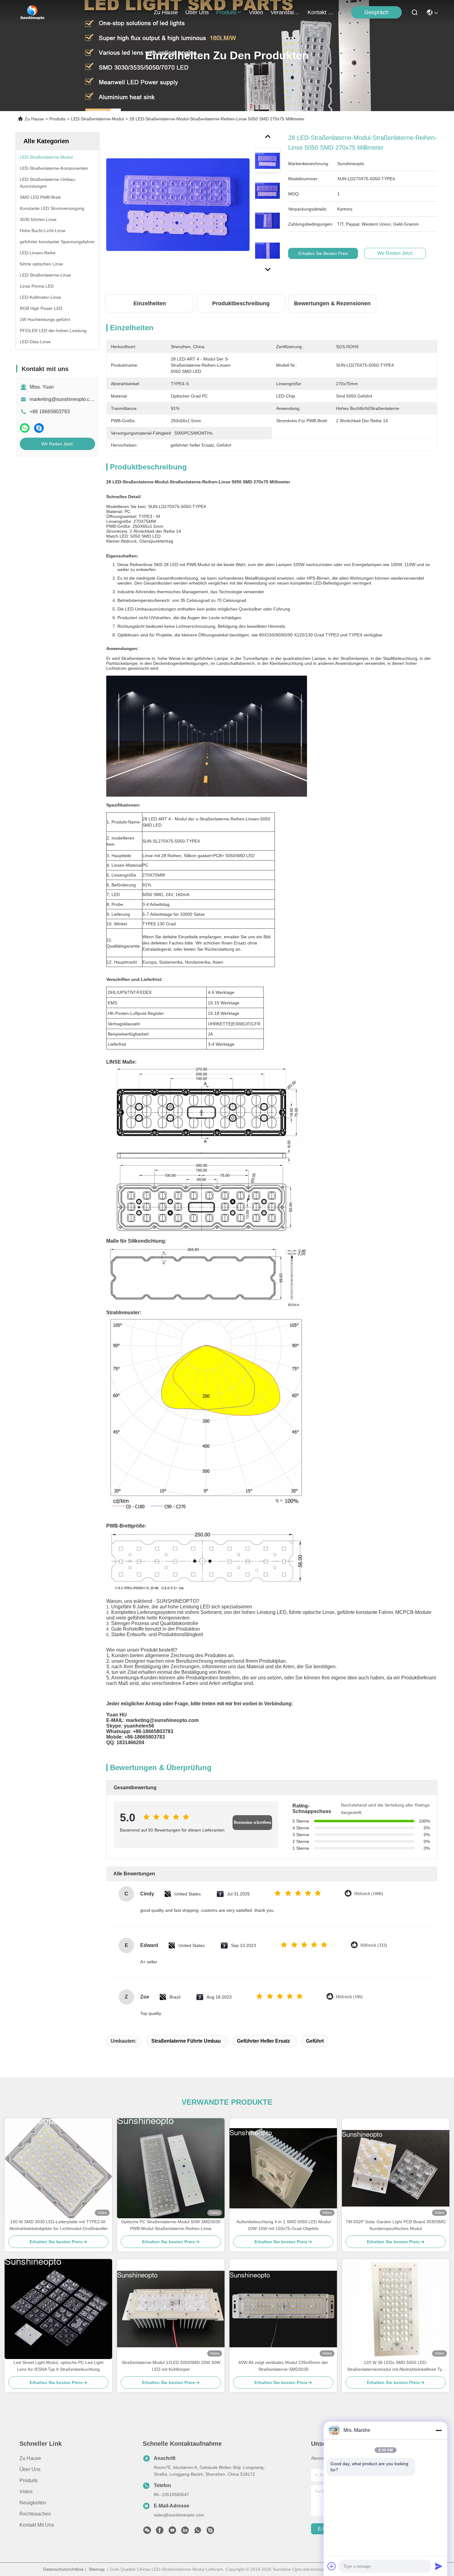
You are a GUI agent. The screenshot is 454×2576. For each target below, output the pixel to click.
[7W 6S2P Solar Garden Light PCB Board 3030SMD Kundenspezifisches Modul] (396, 2168)
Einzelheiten (150, 303)
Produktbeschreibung (241, 303)
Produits (57, 119)
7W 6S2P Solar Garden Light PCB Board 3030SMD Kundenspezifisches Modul (396, 2225)
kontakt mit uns (322, 12)
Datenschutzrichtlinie (63, 2569)
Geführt (315, 2041)
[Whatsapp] (25, 428)
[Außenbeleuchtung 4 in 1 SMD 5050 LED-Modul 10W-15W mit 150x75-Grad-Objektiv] (283, 2168)
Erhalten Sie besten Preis (323, 253)
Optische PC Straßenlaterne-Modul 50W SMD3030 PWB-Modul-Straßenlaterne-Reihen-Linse (171, 2225)
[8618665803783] (198, 2532)
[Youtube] (172, 2532)
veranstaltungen (285, 12)
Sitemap (97, 2569)
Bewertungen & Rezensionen (332, 303)
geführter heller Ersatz (263, 2041)
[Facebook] (160, 2532)
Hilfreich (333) (374, 1945)
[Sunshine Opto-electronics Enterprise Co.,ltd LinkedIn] (185, 2532)
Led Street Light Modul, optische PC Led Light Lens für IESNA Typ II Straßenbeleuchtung (59, 2366)
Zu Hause (166, 12)
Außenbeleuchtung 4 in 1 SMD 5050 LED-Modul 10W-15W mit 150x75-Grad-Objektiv (283, 2225)
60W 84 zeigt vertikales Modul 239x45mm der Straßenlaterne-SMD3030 (283, 2366)
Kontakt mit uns (37, 2525)
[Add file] (332, 2566)
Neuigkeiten (33, 2503)
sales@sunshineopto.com (179, 2515)
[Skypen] (39, 428)
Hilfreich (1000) (369, 1894)
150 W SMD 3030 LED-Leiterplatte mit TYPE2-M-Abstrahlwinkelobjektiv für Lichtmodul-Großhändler (59, 2225)
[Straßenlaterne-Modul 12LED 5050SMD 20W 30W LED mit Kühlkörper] (171, 2309)
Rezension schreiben (252, 1822)
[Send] (439, 2566)
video (256, 12)
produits (226, 12)
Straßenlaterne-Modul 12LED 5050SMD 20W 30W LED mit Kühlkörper (171, 2366)
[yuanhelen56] (210, 2532)
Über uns (197, 12)
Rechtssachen (35, 2514)
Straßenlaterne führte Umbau (186, 2041)
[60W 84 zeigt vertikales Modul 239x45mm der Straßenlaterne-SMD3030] (283, 2309)
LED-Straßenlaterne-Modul (97, 119)
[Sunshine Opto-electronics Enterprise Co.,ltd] (32, 12)
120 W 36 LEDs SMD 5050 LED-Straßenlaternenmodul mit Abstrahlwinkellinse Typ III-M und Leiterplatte (396, 2366)
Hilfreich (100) (349, 1997)
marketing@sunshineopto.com (63, 399)
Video (26, 2492)
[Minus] (439, 2430)
